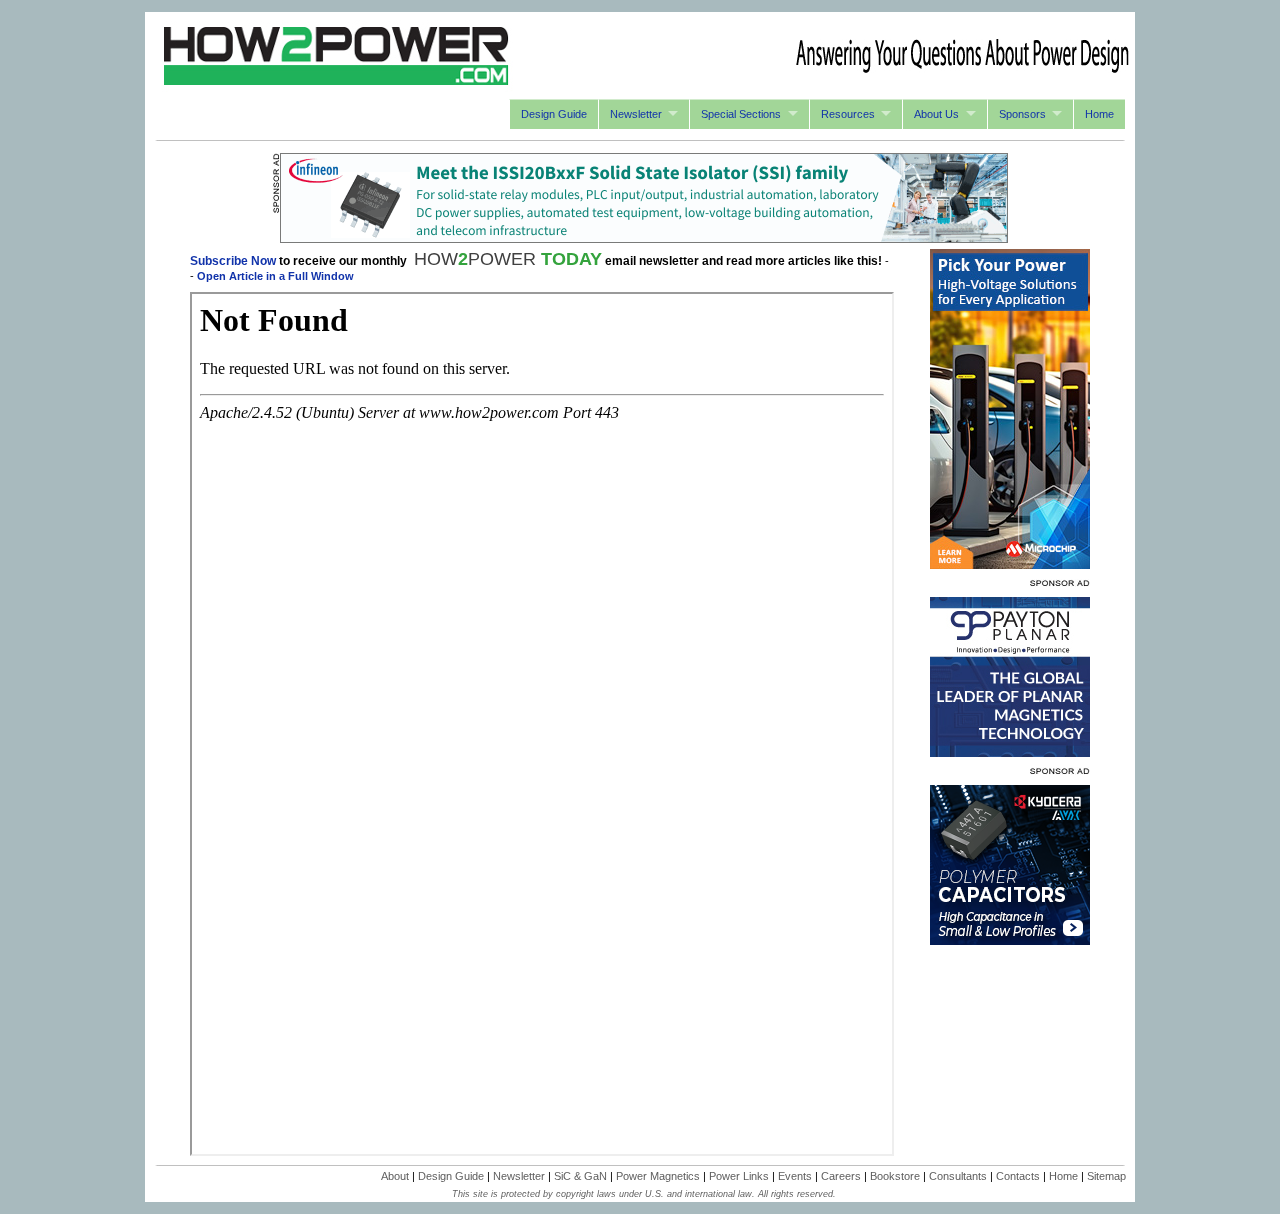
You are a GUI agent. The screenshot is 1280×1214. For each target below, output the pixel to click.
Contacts (1018, 1176)
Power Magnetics (658, 1176)
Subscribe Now (233, 261)
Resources (848, 114)
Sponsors (1022, 114)
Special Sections (741, 114)
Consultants (958, 1176)
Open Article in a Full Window (275, 276)
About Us (936, 114)
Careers (841, 1176)
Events (795, 1176)
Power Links (739, 1176)
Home (1099, 114)
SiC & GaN (580, 1176)
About (395, 1176)
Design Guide (554, 114)
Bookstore (895, 1176)
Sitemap (1106, 1176)
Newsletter (636, 114)
